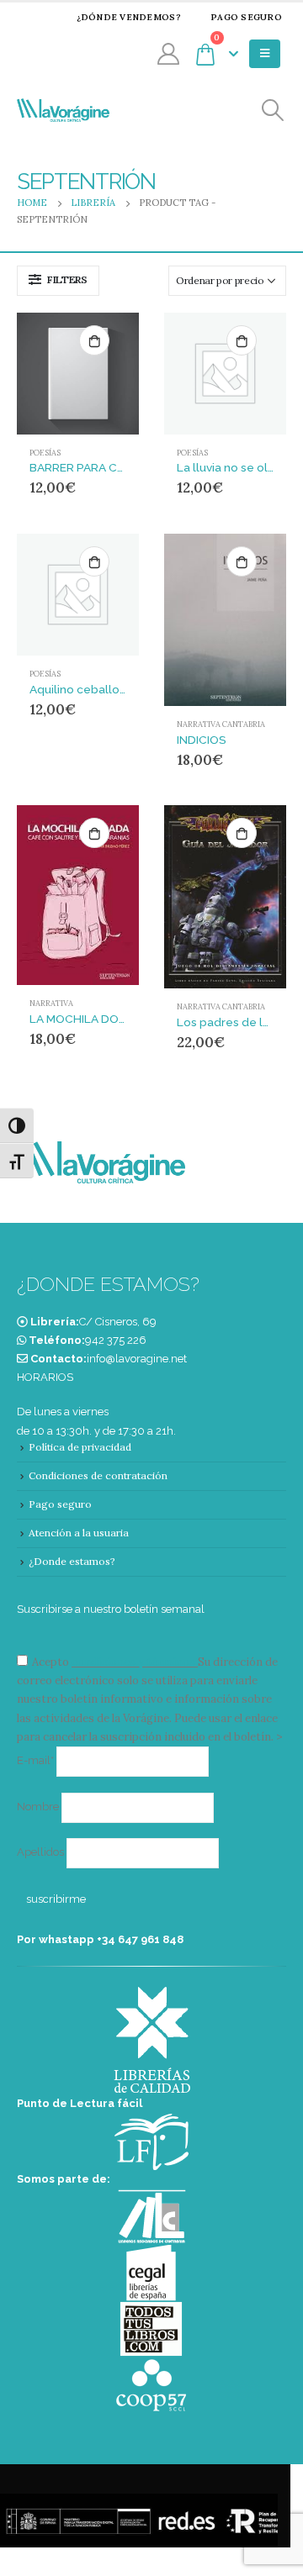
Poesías (45, 453)
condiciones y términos (133, 1662)
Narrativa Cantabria (221, 724)
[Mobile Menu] (265, 54)
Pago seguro (246, 17)
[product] (78, 374)
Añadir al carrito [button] (94, 340)
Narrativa (51, 1004)
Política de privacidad (80, 1447)
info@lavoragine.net (137, 1359)
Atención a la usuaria (79, 1533)
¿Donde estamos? (72, 1561)
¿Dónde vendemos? (129, 17)
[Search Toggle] (273, 111)
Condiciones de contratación (98, 1475)
